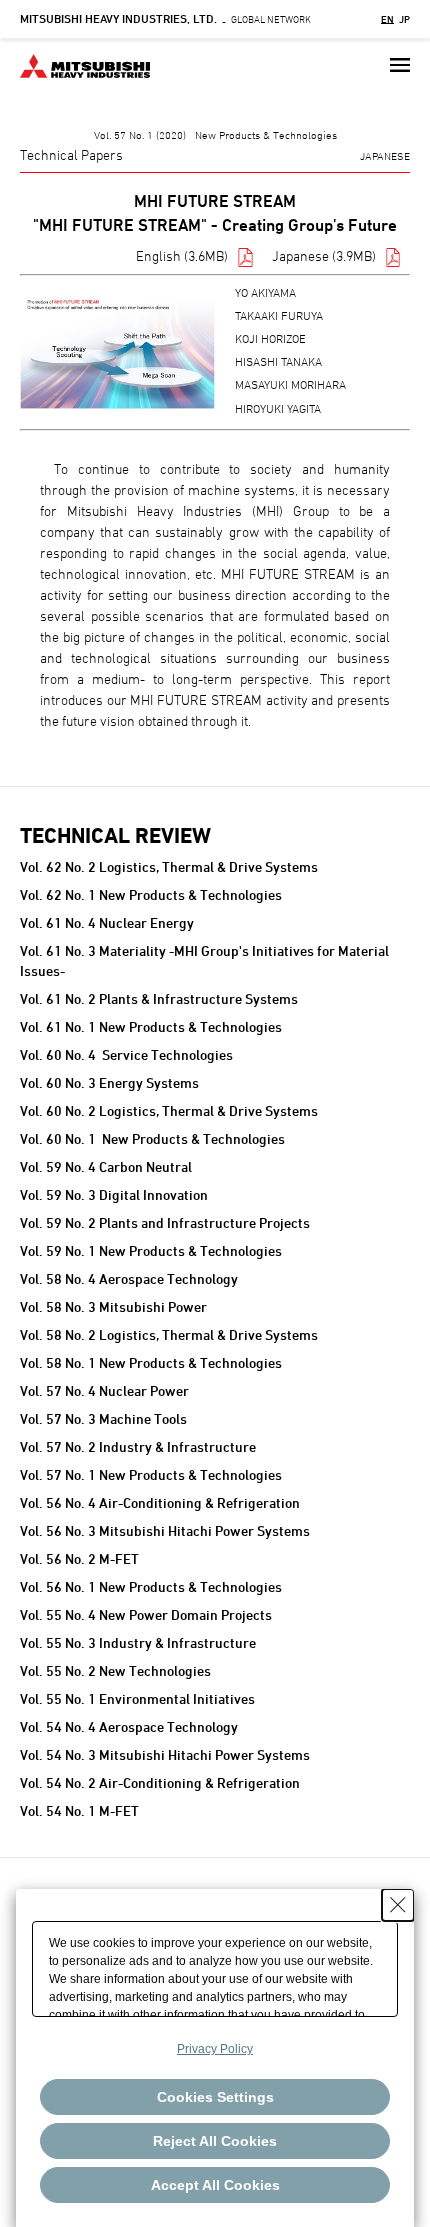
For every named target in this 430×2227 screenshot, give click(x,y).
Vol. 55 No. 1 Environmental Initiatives (137, 1698)
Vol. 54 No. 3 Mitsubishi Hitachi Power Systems (165, 1754)
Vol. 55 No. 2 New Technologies (115, 1670)
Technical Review (115, 835)
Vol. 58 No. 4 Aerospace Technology (129, 1278)
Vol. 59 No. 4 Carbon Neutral (106, 1166)
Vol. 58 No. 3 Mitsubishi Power (113, 1306)
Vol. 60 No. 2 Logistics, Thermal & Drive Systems (169, 1110)
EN (387, 19)
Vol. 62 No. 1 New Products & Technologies (151, 894)
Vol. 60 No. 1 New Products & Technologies (152, 1138)
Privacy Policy (215, 2049)
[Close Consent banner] (398, 1905)
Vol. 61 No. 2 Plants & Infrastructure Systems (159, 998)
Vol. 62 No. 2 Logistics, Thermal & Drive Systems (169, 866)
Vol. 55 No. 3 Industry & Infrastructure (138, 1642)
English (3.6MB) (182, 255)
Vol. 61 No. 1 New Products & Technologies (151, 1026)
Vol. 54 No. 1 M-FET (79, 1810)
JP (404, 19)
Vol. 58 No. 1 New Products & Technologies (151, 1362)
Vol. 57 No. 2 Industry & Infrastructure (138, 1446)
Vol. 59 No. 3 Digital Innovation (114, 1194)
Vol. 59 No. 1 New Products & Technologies (151, 1250)
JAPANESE (385, 155)
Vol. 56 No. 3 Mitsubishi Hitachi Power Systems (165, 1530)
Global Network (165, 19)
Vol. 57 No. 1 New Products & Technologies (151, 1474)
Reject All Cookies (215, 2141)
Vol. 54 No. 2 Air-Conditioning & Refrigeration (160, 1782)
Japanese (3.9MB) (324, 255)
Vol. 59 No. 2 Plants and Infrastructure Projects (165, 1222)
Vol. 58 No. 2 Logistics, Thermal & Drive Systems (169, 1334)
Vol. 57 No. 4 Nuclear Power (104, 1390)
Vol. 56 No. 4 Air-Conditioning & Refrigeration (160, 1502)
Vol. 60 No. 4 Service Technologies (126, 1054)
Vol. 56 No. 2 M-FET (79, 1558)
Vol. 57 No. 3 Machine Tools (103, 1418)
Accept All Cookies (215, 2185)
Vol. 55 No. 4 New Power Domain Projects (146, 1614)
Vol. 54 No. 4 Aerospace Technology (129, 1726)
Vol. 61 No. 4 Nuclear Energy (107, 922)
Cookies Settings (215, 2097)
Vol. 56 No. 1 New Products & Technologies (151, 1586)
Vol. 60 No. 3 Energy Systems (109, 1082)
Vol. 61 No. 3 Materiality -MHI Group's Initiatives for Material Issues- (204, 960)
